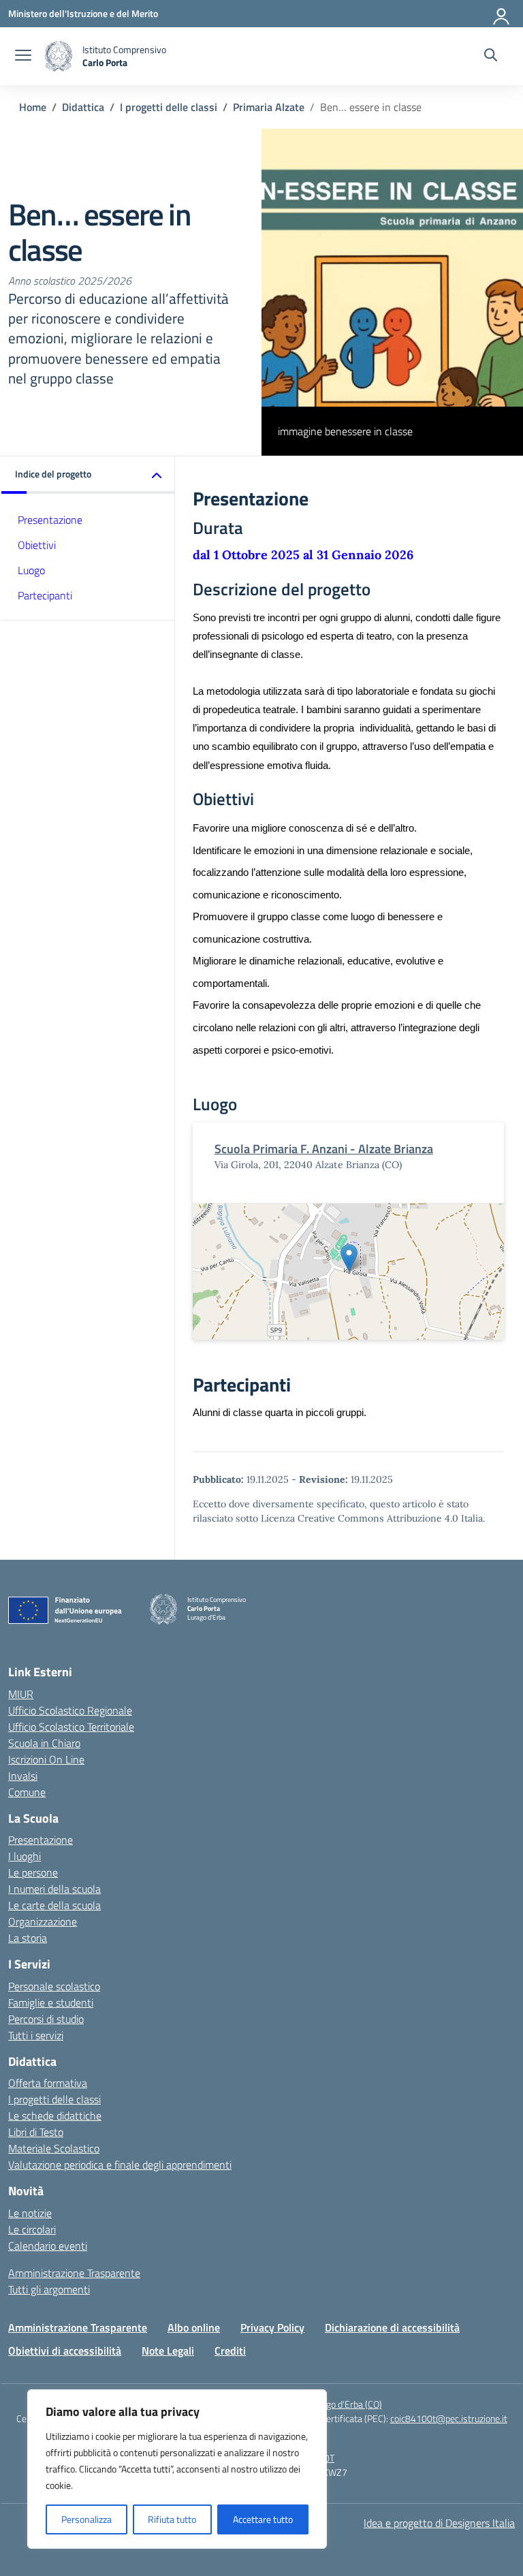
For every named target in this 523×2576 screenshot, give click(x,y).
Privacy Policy (272, 2327)
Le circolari (32, 2229)
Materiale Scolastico (54, 2148)
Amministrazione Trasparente (74, 2273)
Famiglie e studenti (51, 2002)
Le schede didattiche (55, 2116)
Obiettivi (37, 545)
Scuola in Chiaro (44, 1743)
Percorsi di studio (46, 2019)
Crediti (230, 2351)
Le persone (33, 1872)
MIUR (21, 1694)
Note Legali (168, 2351)
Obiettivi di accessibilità (65, 2351)
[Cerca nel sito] (491, 57)
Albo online (194, 2327)
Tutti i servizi (36, 2035)
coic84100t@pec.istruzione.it (449, 2418)
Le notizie (30, 2213)
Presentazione (50, 520)
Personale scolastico (54, 1986)
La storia (28, 1938)
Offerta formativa (48, 2083)
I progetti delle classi (54, 2099)
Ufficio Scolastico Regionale (70, 1710)
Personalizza (86, 2519)
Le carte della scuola (54, 1905)
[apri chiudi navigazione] (23, 57)
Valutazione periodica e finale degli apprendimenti (120, 2165)
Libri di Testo (36, 2132)
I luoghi (25, 1856)
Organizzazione (43, 1921)
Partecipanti (45, 595)
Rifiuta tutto (172, 2519)
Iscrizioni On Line (46, 1759)
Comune (27, 1792)
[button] (88, 475)
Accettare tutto (263, 2519)
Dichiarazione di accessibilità (392, 2327)
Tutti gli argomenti (49, 2289)
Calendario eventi (48, 2246)
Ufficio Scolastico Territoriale (71, 1727)
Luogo (31, 570)
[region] (177, 2469)
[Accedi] (502, 14)
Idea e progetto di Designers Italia (439, 2523)
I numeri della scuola (54, 1889)
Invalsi (23, 1776)
